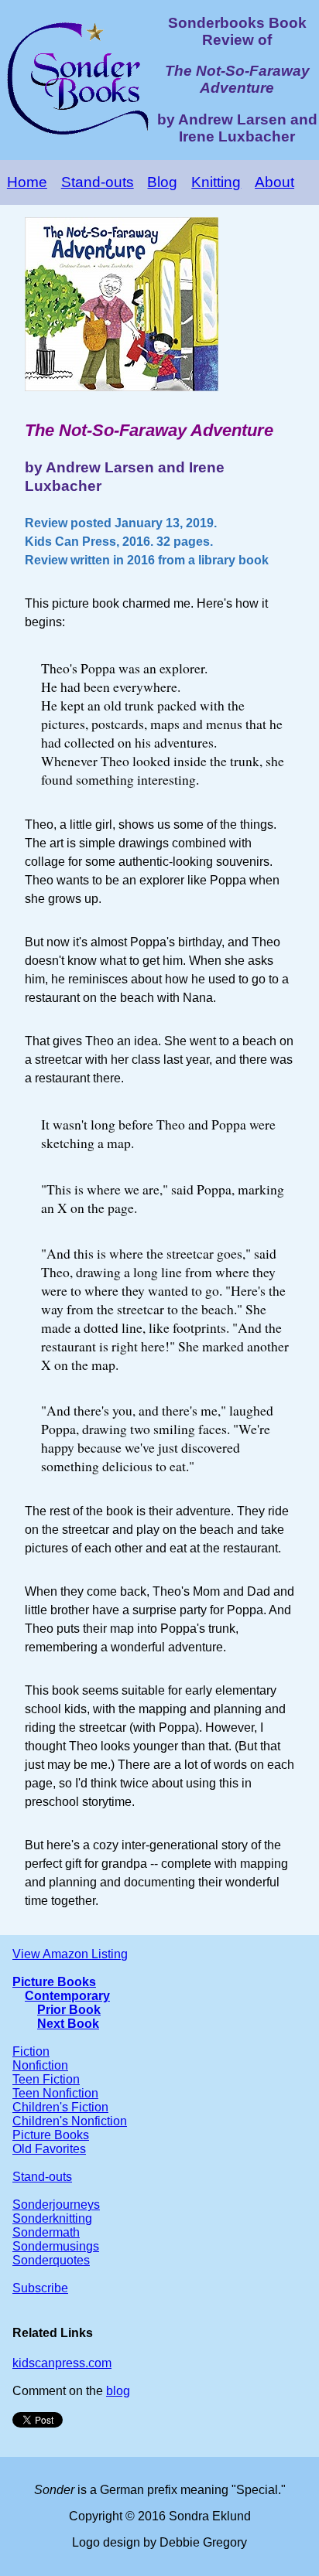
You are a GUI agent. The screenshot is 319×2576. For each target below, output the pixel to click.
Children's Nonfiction (70, 2121)
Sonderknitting (52, 2218)
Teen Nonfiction (55, 2093)
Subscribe (40, 2288)
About (274, 182)
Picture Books (54, 1982)
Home (27, 182)
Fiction (31, 2051)
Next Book (68, 2024)
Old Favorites (49, 2149)
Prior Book (69, 2010)
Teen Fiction (46, 2079)
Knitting (216, 182)
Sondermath (46, 2232)
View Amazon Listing (70, 1954)
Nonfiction (40, 2065)
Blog (162, 182)
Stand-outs (98, 182)
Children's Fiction (60, 2107)
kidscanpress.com (62, 2363)
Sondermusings (56, 2246)
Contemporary (67, 1996)
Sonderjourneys (56, 2205)
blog (118, 2391)
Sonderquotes (51, 2260)
